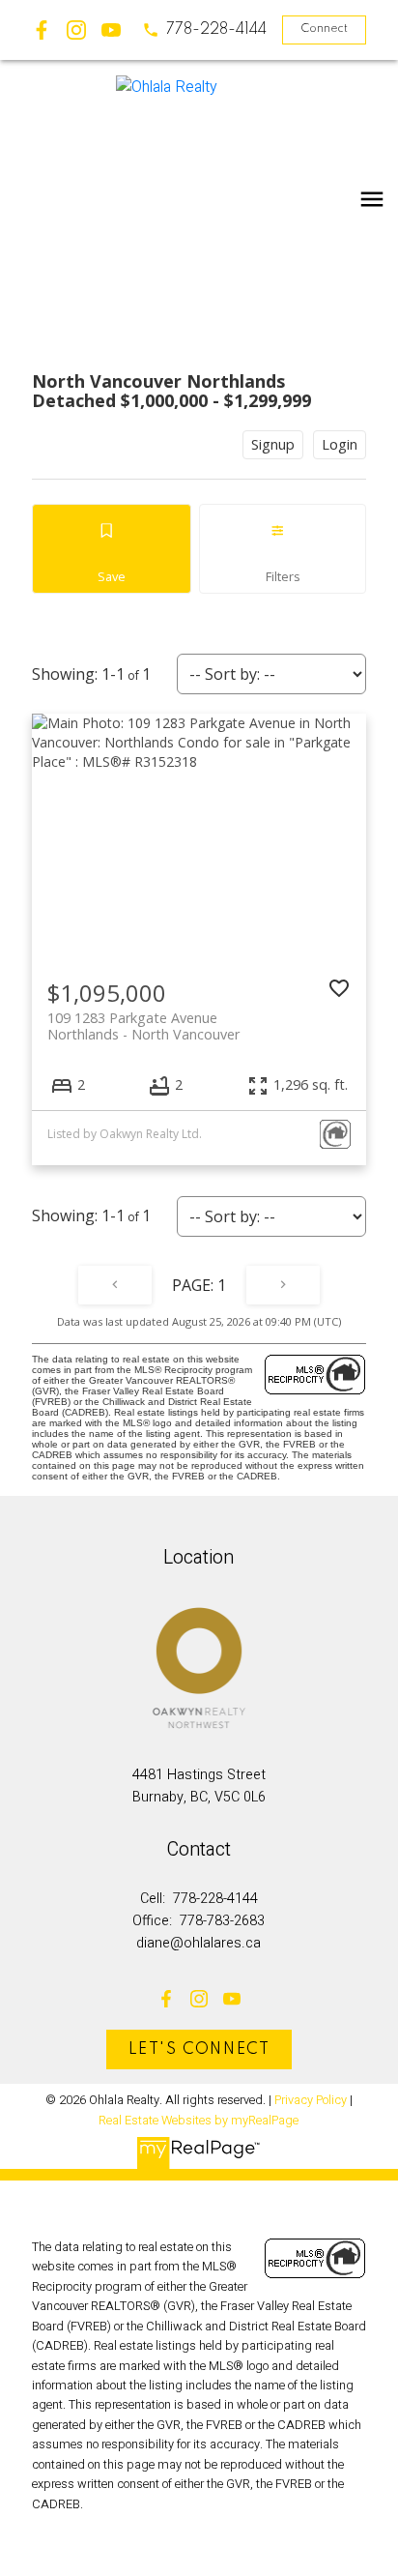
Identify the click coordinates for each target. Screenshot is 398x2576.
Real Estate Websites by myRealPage (199, 2121)
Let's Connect (199, 2050)
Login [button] (340, 444)
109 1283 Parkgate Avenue (143, 1026)
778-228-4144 (216, 30)
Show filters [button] (283, 549)
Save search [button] (112, 549)
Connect (324, 29)
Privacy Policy (311, 2100)
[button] (204, 30)
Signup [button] (273, 444)
